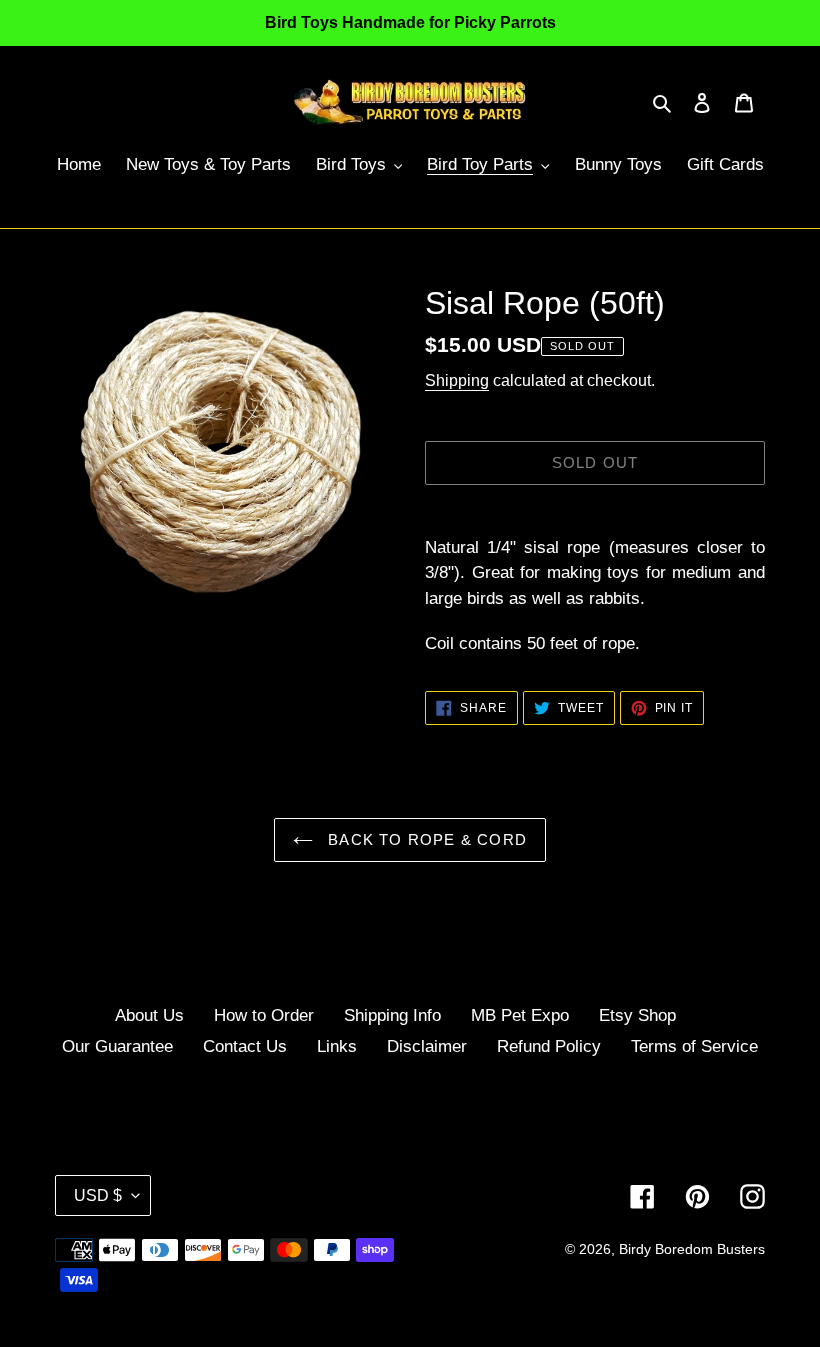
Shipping (457, 380)
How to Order (264, 1015)
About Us (149, 1015)
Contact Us (245, 1046)
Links (337, 1046)
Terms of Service (694, 1046)
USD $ (98, 1195)
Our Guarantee (117, 1046)
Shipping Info (392, 1015)
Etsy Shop (637, 1015)
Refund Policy (549, 1046)
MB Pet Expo (520, 1015)
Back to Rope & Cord (425, 839)
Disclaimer (427, 1046)
